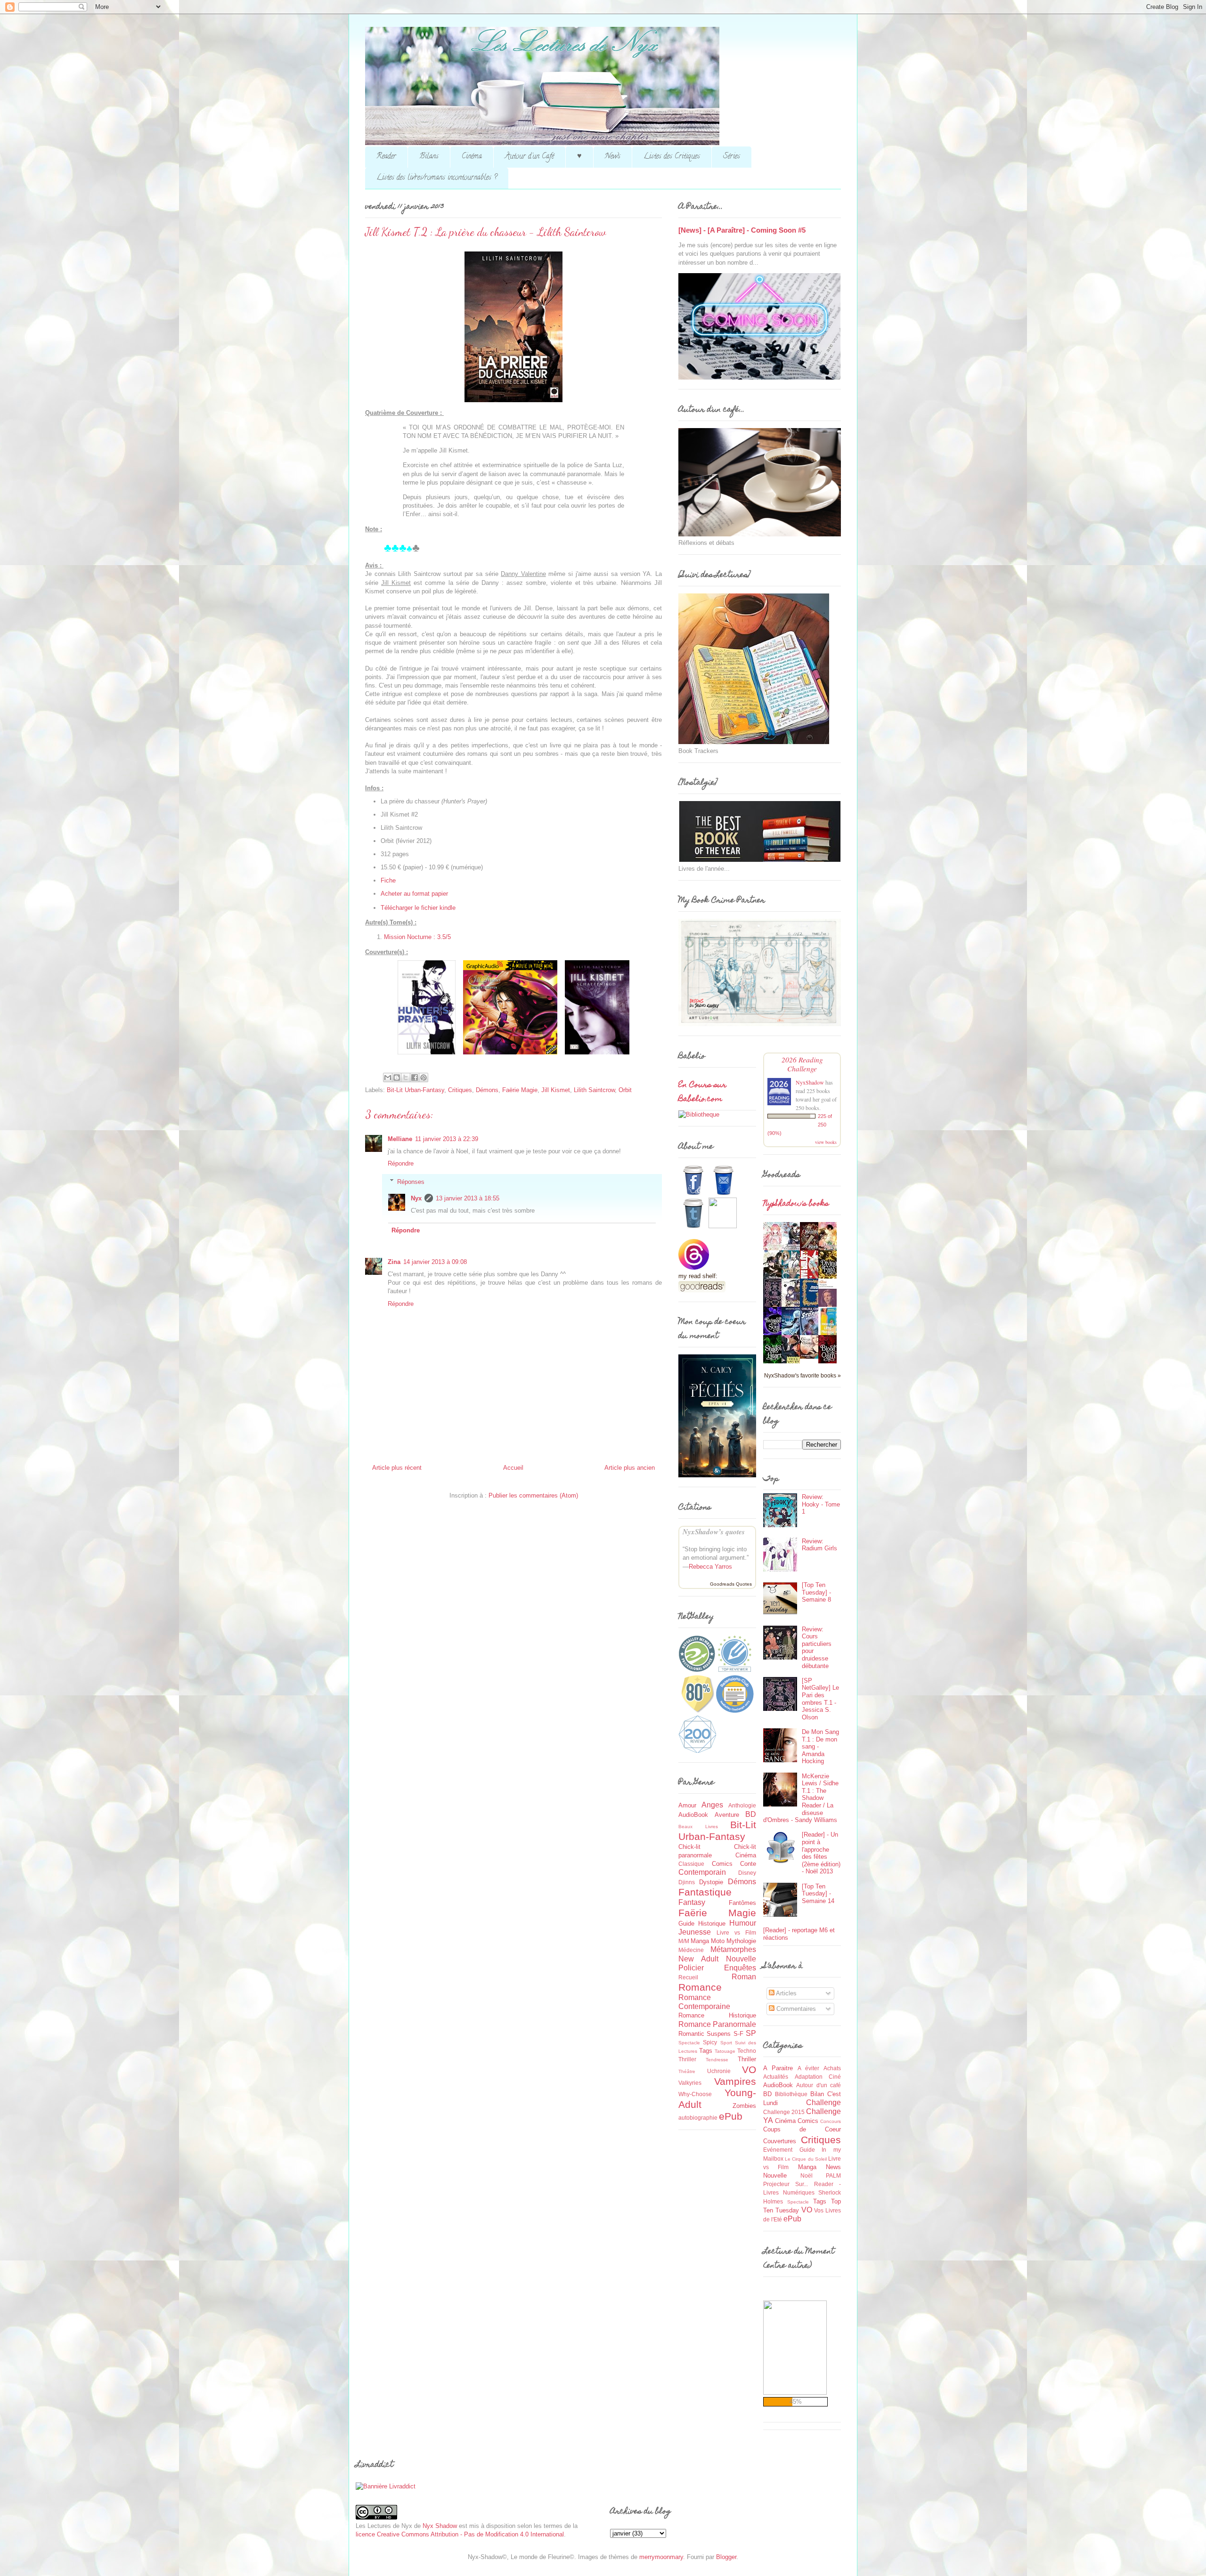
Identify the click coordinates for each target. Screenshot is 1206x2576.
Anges (712, 1805)
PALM (833, 2175)
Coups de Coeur (802, 2129)
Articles (786, 1993)
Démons (487, 1090)
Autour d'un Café (530, 157)
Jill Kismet (556, 1090)
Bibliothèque (791, 2094)
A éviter (808, 2068)
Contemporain (702, 1872)
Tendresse (717, 2060)
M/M (684, 1941)
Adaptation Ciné (818, 2077)
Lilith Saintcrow (594, 1090)
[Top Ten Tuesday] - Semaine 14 (818, 1894)
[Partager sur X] (406, 1077)
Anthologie (742, 1805)
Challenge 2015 (784, 2112)
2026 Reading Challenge (802, 1064)
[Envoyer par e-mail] (388, 1077)
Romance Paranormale (717, 2024)
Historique (712, 1924)
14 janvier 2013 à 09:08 (435, 1262)
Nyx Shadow (440, 2526)
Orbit (625, 1090)
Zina (394, 1262)
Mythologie (741, 1941)
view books (826, 1142)
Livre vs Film (736, 1932)
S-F (738, 2034)
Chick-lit (689, 1847)
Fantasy (692, 1902)
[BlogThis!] (397, 1077)
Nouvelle (741, 1959)
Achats (832, 2068)
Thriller (747, 2059)
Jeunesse (695, 1932)
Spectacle (689, 2043)
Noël (807, 2175)
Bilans (429, 157)
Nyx (416, 1198)
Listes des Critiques (672, 157)
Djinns (687, 1882)
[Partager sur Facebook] (415, 1077)
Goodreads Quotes (731, 1584)
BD (751, 1814)
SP (751, 2033)
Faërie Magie (520, 1090)
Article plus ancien (630, 1468)
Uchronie (719, 2071)
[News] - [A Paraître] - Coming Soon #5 (742, 230)
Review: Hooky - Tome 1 (821, 1504)
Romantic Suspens (705, 2034)
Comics (722, 1864)
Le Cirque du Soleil (806, 2159)
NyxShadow (810, 1082)
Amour (687, 1805)
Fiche (388, 880)
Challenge (823, 2102)
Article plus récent (397, 1468)
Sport (726, 2043)
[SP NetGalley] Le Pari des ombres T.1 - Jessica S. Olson (820, 1699)
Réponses (411, 1181)
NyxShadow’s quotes (714, 1532)
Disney (747, 1873)
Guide (686, 1924)
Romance (700, 1987)
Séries (732, 157)
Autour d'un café (819, 2085)
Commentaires (795, 2009)
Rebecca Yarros (710, 1567)
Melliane (400, 1139)
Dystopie (711, 1882)
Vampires (735, 2081)
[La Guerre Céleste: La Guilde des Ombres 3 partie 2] (812, 1357)
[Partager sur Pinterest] (424, 1077)
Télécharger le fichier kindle (418, 908)
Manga (700, 1941)
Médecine (691, 1950)
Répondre (401, 1163)
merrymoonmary (661, 2557)
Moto (718, 1941)
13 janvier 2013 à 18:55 (468, 1198)
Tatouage (725, 2051)
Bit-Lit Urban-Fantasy (416, 1090)
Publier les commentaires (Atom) (533, 1495)
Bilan (817, 2094)
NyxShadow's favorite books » (803, 1375)
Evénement (778, 2150)
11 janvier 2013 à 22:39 (447, 1139)
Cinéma (472, 157)
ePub (731, 2116)
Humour (743, 1923)
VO (749, 2070)
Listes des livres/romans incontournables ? (437, 178)
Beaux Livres (698, 1827)
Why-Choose (695, 2094)
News (613, 157)
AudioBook (693, 1815)
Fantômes (742, 1903)
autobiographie (698, 2118)
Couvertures (780, 2141)
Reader (386, 157)
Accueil (513, 1468)
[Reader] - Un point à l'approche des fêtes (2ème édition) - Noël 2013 (821, 1853)
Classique (691, 1864)
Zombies (744, 2106)
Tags (706, 2051)
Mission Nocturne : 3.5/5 (417, 937)
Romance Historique (717, 2015)
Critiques (460, 1090)
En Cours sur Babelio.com (702, 1093)
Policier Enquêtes (717, 1968)
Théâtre (687, 2071)
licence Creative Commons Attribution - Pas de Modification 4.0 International (460, 2534)
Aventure (727, 1815)
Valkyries (690, 2083)
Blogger (726, 2557)
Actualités (776, 2077)
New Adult (698, 1959)
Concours (831, 2121)
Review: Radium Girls (819, 1545)
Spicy (710, 2042)
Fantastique (705, 1892)
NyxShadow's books (796, 1204)
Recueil (688, 1977)
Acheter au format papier (414, 894)
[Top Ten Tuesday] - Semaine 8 (816, 1592)
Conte (748, 1864)
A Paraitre (778, 2068)
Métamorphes (733, 1949)
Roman (744, 1977)
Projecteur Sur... (786, 2184)
